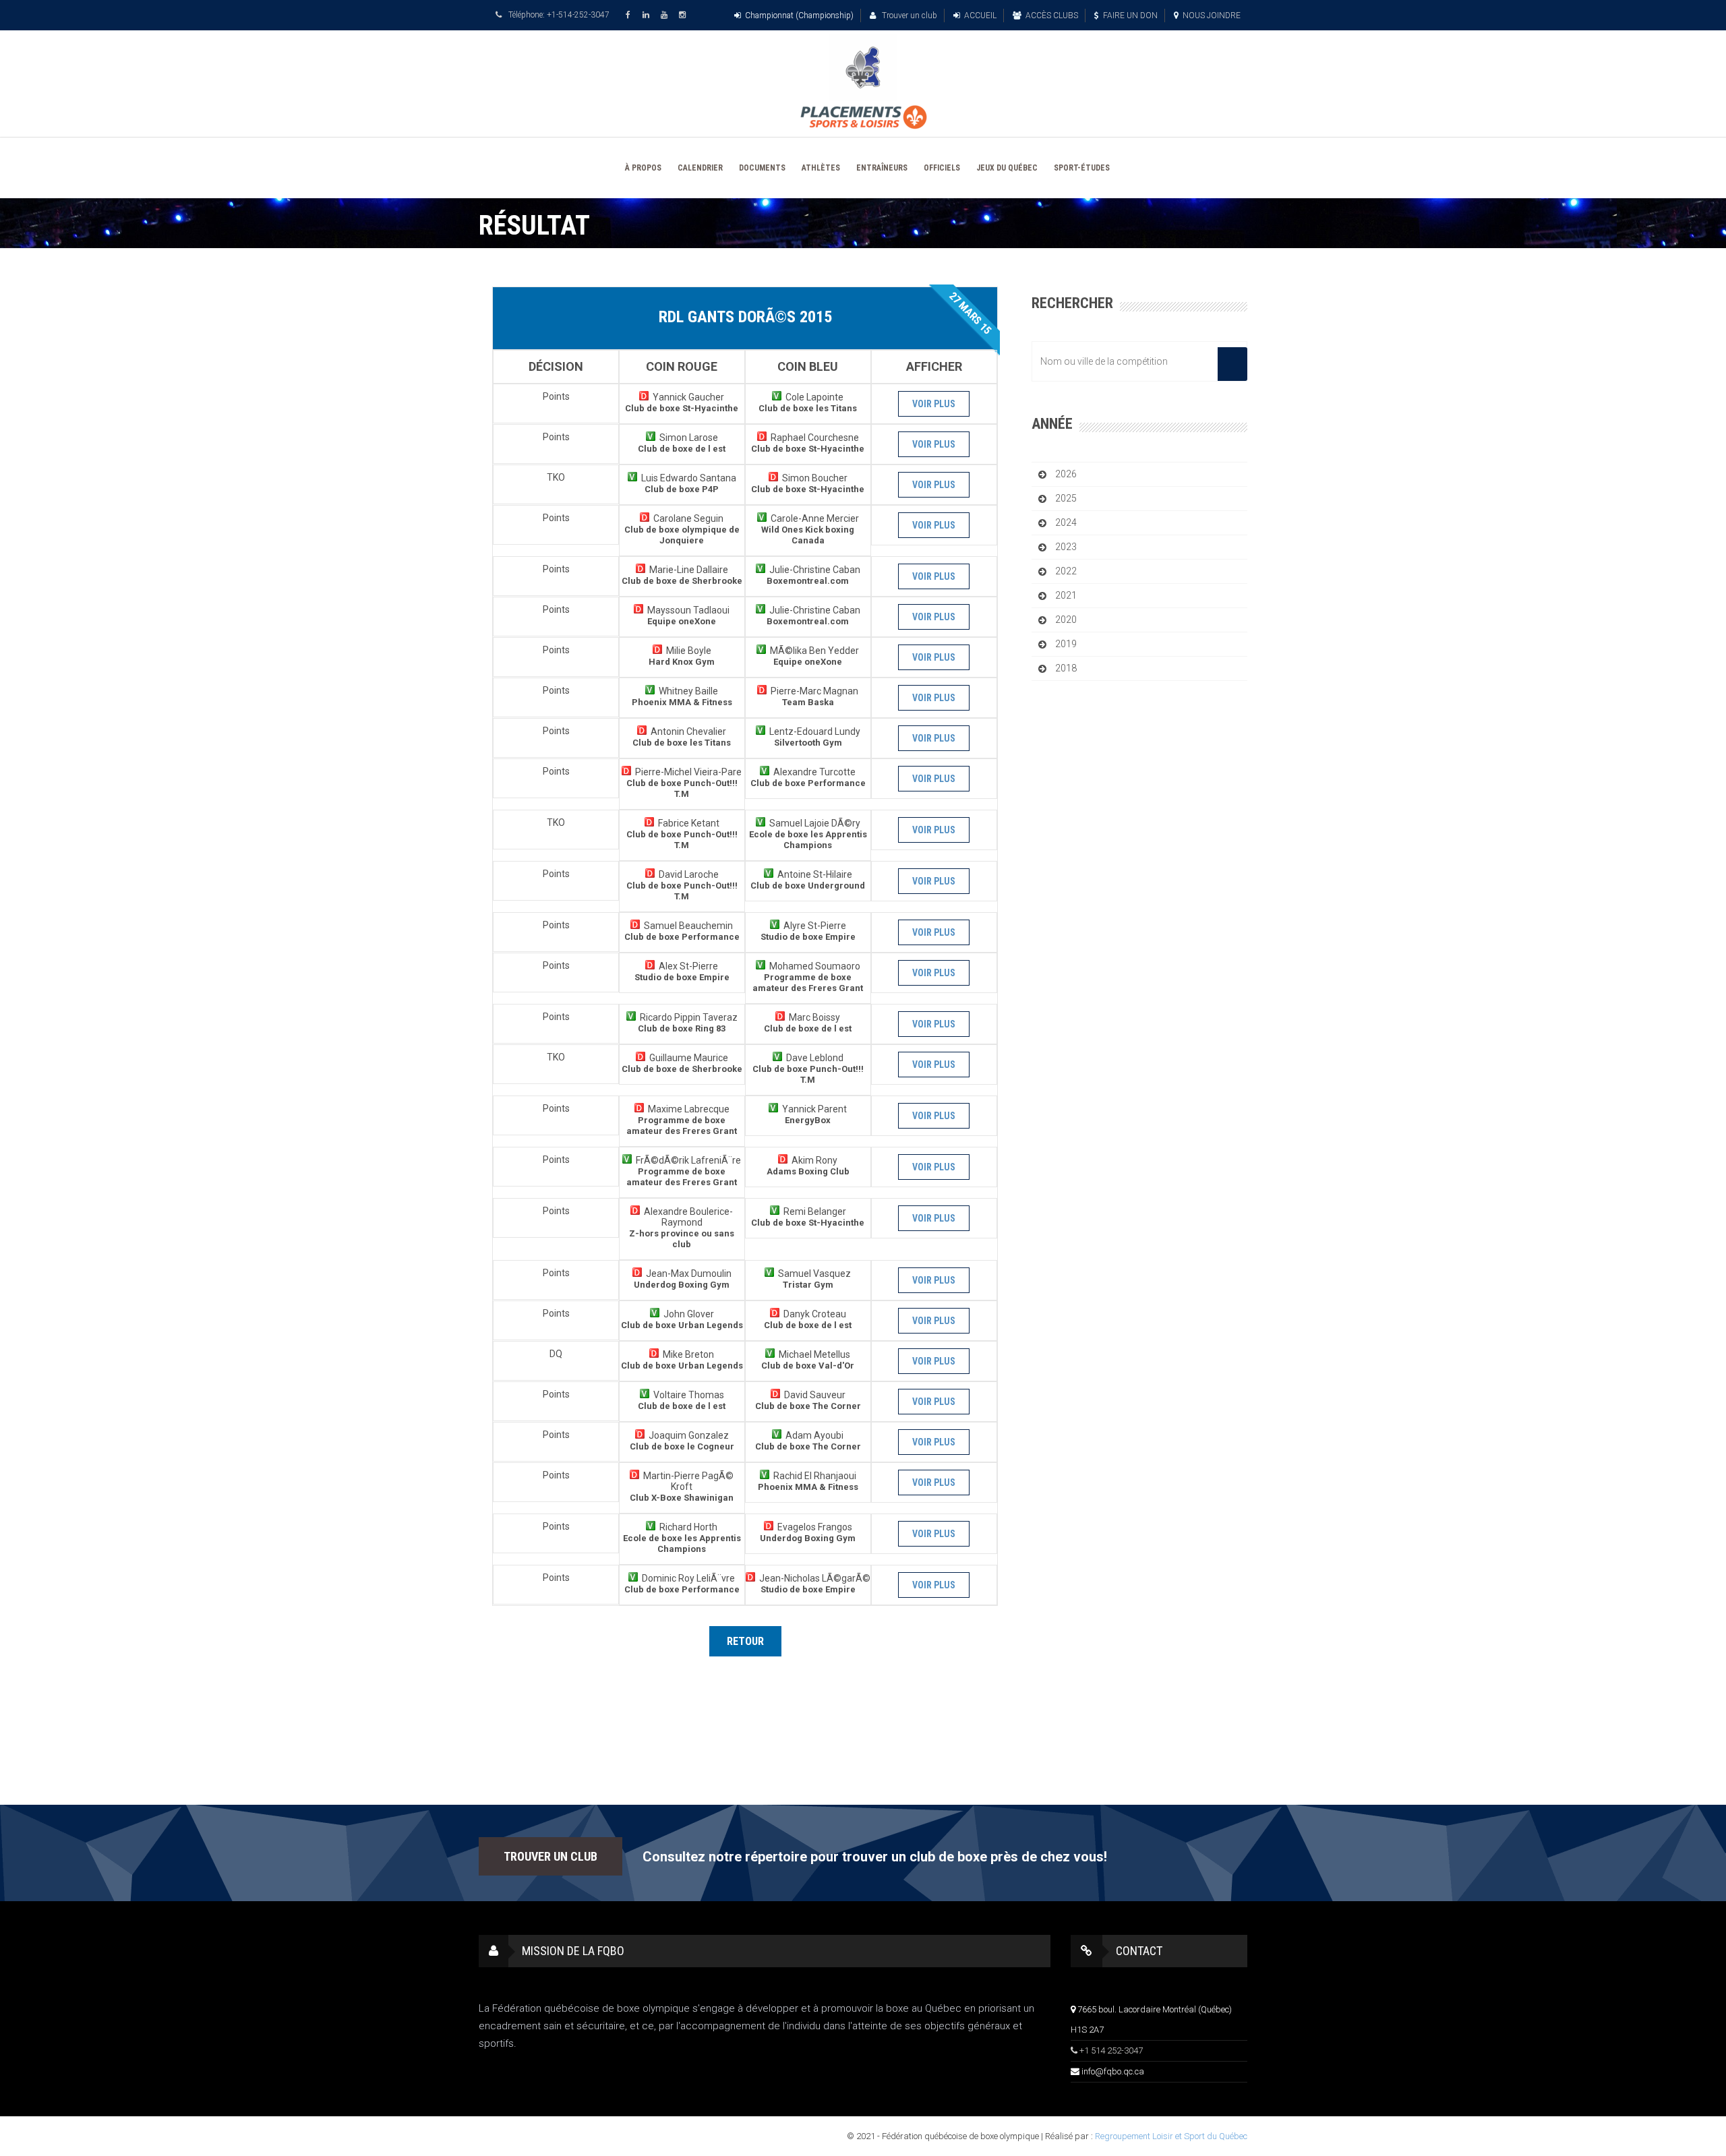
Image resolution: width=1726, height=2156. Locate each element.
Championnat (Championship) (799, 16)
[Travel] (863, 67)
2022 (1066, 571)
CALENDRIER (700, 168)
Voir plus (934, 404)
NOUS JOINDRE (1212, 16)
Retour (745, 1641)
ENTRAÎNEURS (882, 168)
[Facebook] (630, 15)
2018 (1066, 668)
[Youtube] (666, 15)
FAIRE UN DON (1130, 16)
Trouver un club (909, 16)
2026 (1066, 474)
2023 (1066, 547)
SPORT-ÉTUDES (1082, 168)
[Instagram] (684, 15)
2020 (1066, 620)
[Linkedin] (648, 15)
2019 (1066, 644)
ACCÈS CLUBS (1052, 16)
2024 (1066, 522)
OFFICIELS (942, 168)
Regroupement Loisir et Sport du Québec (1171, 2136)
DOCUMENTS (762, 168)
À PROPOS (643, 168)
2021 (1066, 595)
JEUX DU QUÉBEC (1007, 168)
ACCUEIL (980, 16)
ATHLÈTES (821, 168)
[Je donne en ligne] (863, 117)
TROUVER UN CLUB (550, 1856)
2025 (1066, 498)
